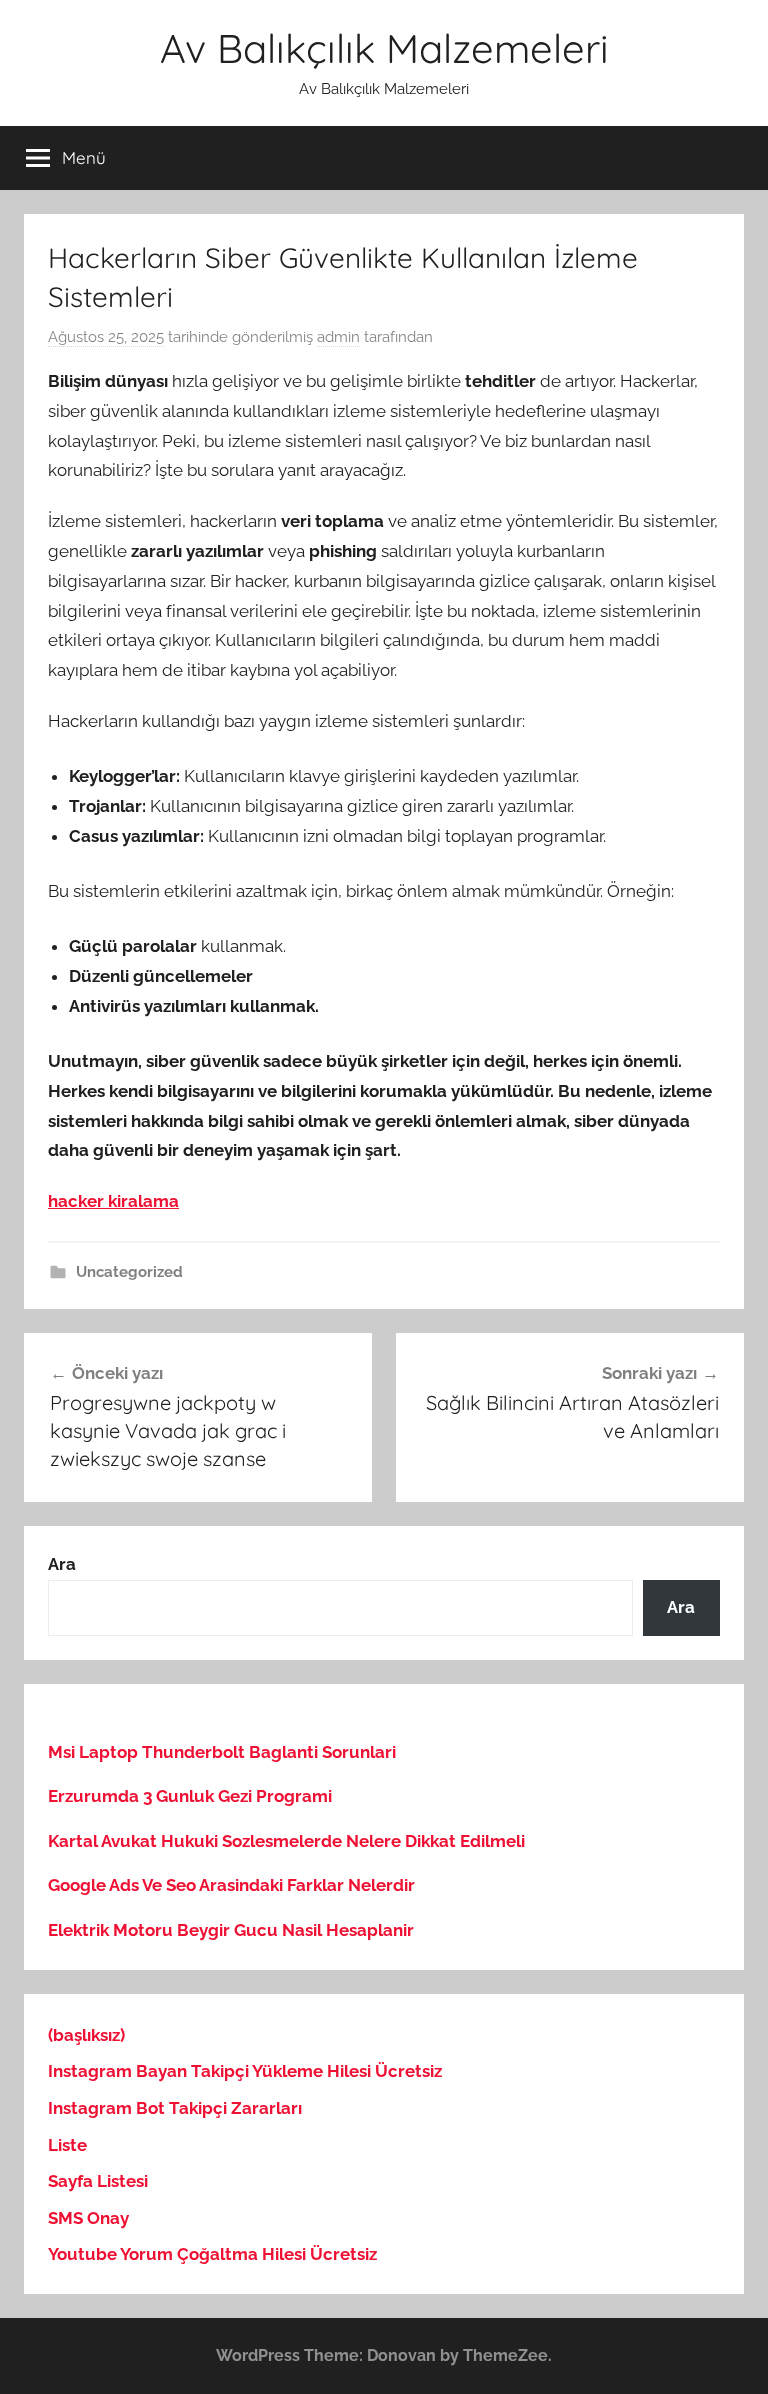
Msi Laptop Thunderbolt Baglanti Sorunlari (222, 1752)
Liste (67, 2145)
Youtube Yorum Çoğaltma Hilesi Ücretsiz (212, 2254)
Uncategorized (129, 1272)
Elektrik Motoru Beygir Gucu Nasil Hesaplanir (231, 1930)
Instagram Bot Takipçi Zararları (175, 2108)
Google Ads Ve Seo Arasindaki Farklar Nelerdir (231, 1885)
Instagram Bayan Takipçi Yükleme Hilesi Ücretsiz (245, 2071)
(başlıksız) (86, 2035)
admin (338, 337)
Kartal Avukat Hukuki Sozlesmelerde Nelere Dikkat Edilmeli (286, 1841)
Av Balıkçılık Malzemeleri (384, 48)
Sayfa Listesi (98, 2181)
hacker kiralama (113, 1201)
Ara (62, 1564)
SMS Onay (88, 2218)
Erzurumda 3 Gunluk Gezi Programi (190, 1796)
